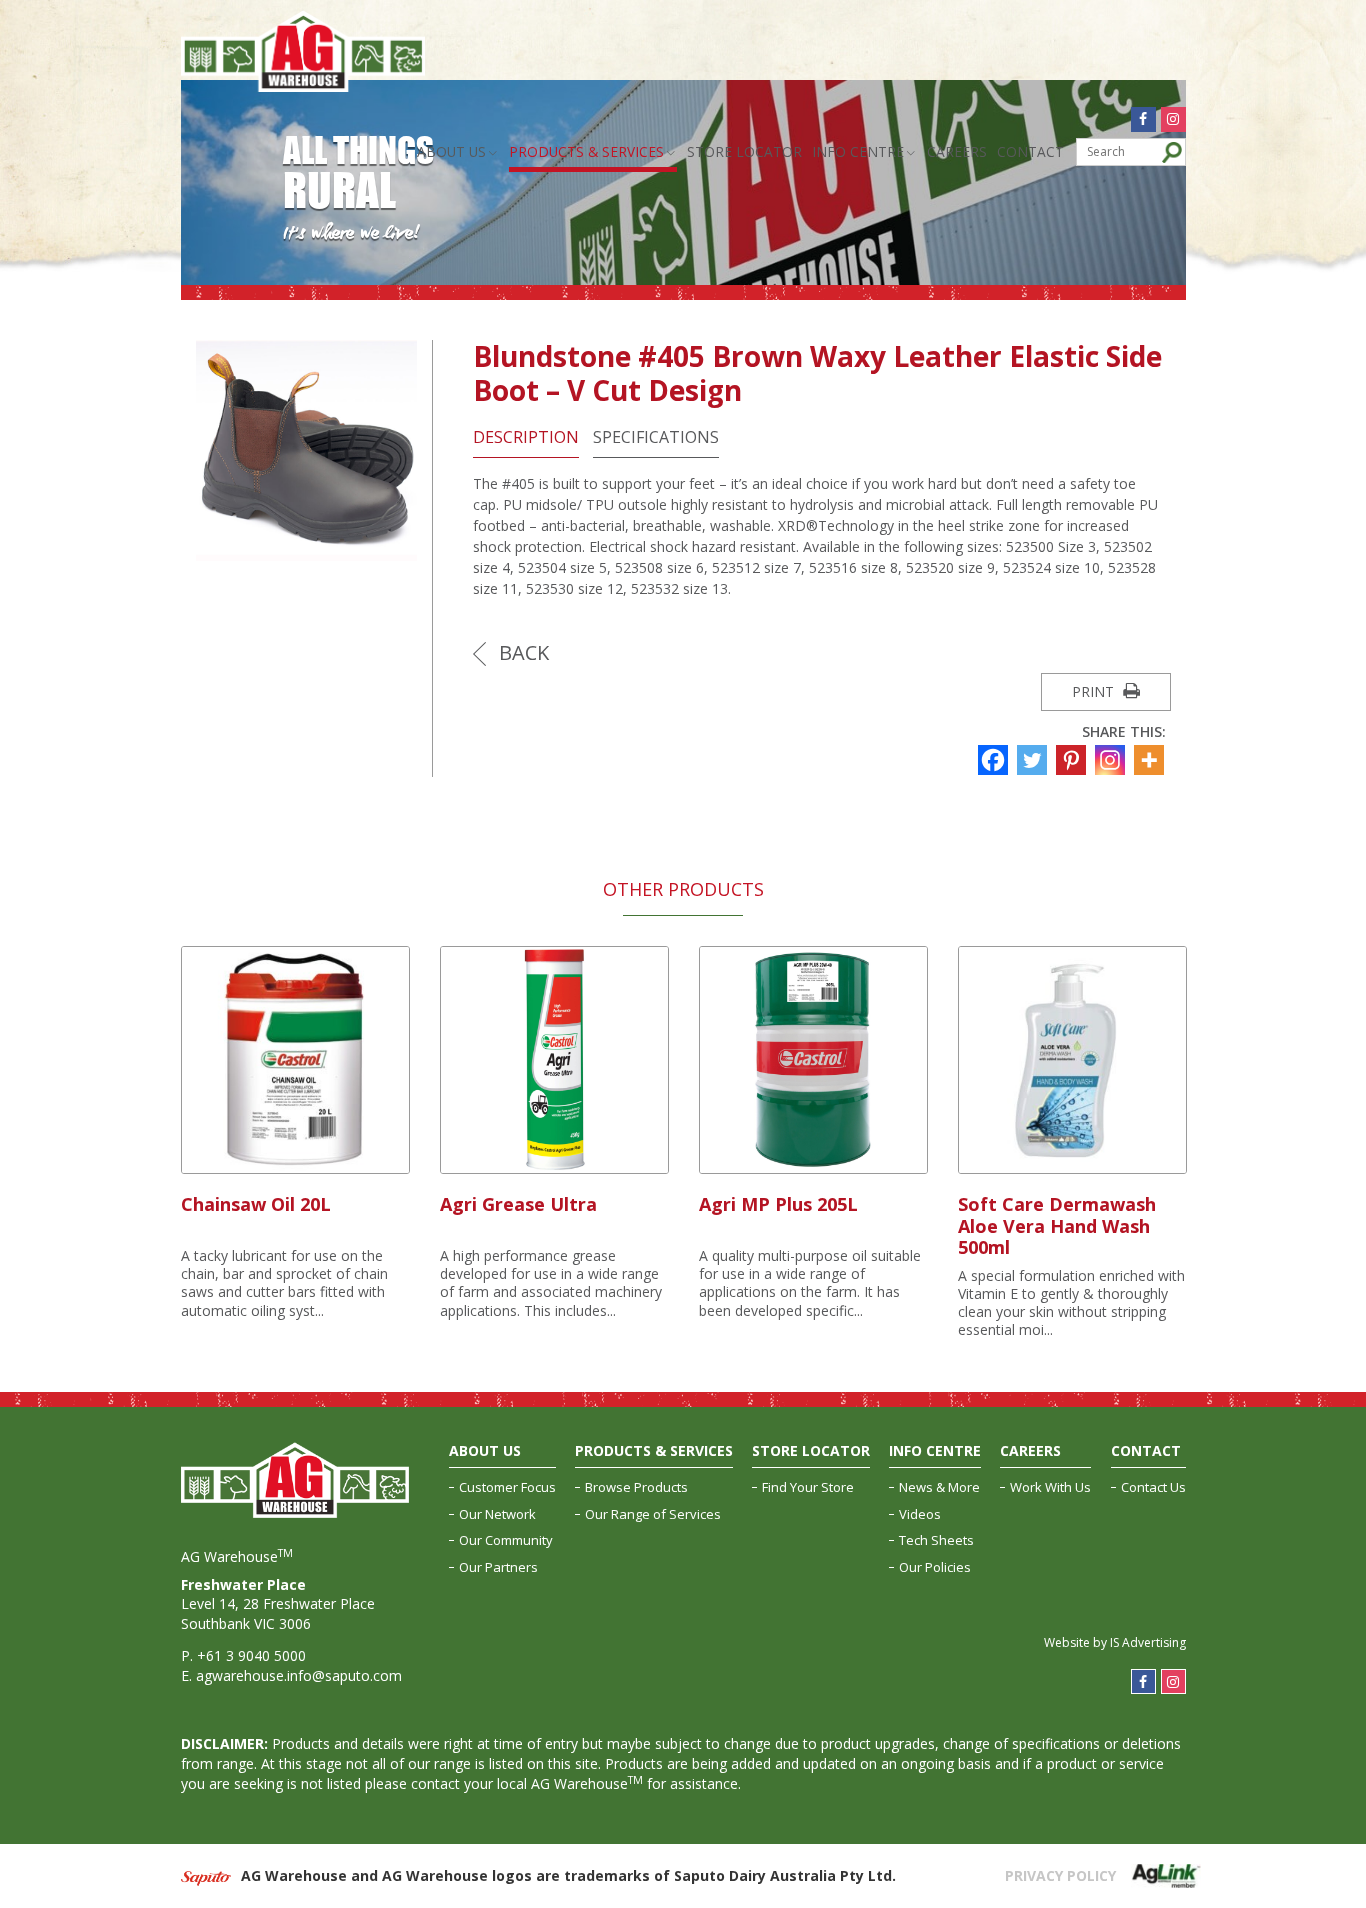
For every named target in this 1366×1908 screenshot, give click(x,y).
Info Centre (858, 151)
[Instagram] (1112, 760)
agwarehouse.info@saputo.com (299, 1675)
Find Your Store (808, 1487)
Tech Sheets (936, 1540)
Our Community (506, 1540)
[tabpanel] (295, 1134)
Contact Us (1153, 1487)
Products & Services (586, 151)
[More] (1151, 760)
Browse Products (636, 1487)
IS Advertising (1148, 1642)
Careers (957, 151)
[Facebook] (995, 760)
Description (526, 437)
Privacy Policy (1060, 1875)
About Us (451, 151)
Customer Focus (507, 1487)
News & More (939, 1487)
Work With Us (1050, 1487)
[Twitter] (1034, 760)
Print (1095, 691)
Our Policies (935, 1567)
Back (521, 652)
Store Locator (744, 151)
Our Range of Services (653, 1514)
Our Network (497, 1514)
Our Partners (498, 1567)
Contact (1030, 151)
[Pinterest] (1073, 760)
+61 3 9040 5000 (251, 1655)
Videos (920, 1514)
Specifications (656, 437)
